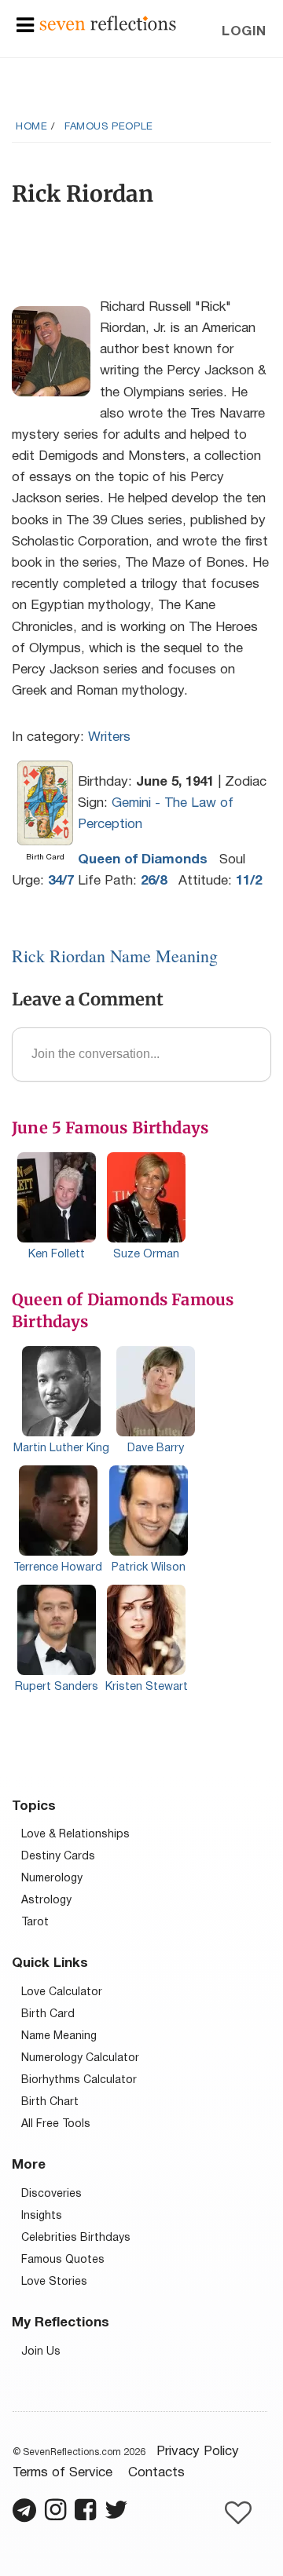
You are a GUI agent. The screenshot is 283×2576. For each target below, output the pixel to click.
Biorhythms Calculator (79, 2080)
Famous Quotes (63, 2260)
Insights (42, 2216)
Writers (109, 737)
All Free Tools (56, 2124)
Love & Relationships (75, 1835)
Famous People (109, 127)
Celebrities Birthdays (76, 2238)
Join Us (41, 2352)
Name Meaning (59, 2036)
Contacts (156, 2473)
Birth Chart (50, 2102)
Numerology (52, 1879)
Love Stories (54, 2282)
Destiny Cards (58, 1857)
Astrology (46, 1901)
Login (244, 32)
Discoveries (51, 2194)
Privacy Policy (198, 2452)
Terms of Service (62, 2473)
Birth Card (48, 2014)
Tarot (35, 1923)
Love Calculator (62, 1992)
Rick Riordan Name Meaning (115, 956)
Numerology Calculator (80, 2058)
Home (31, 127)
